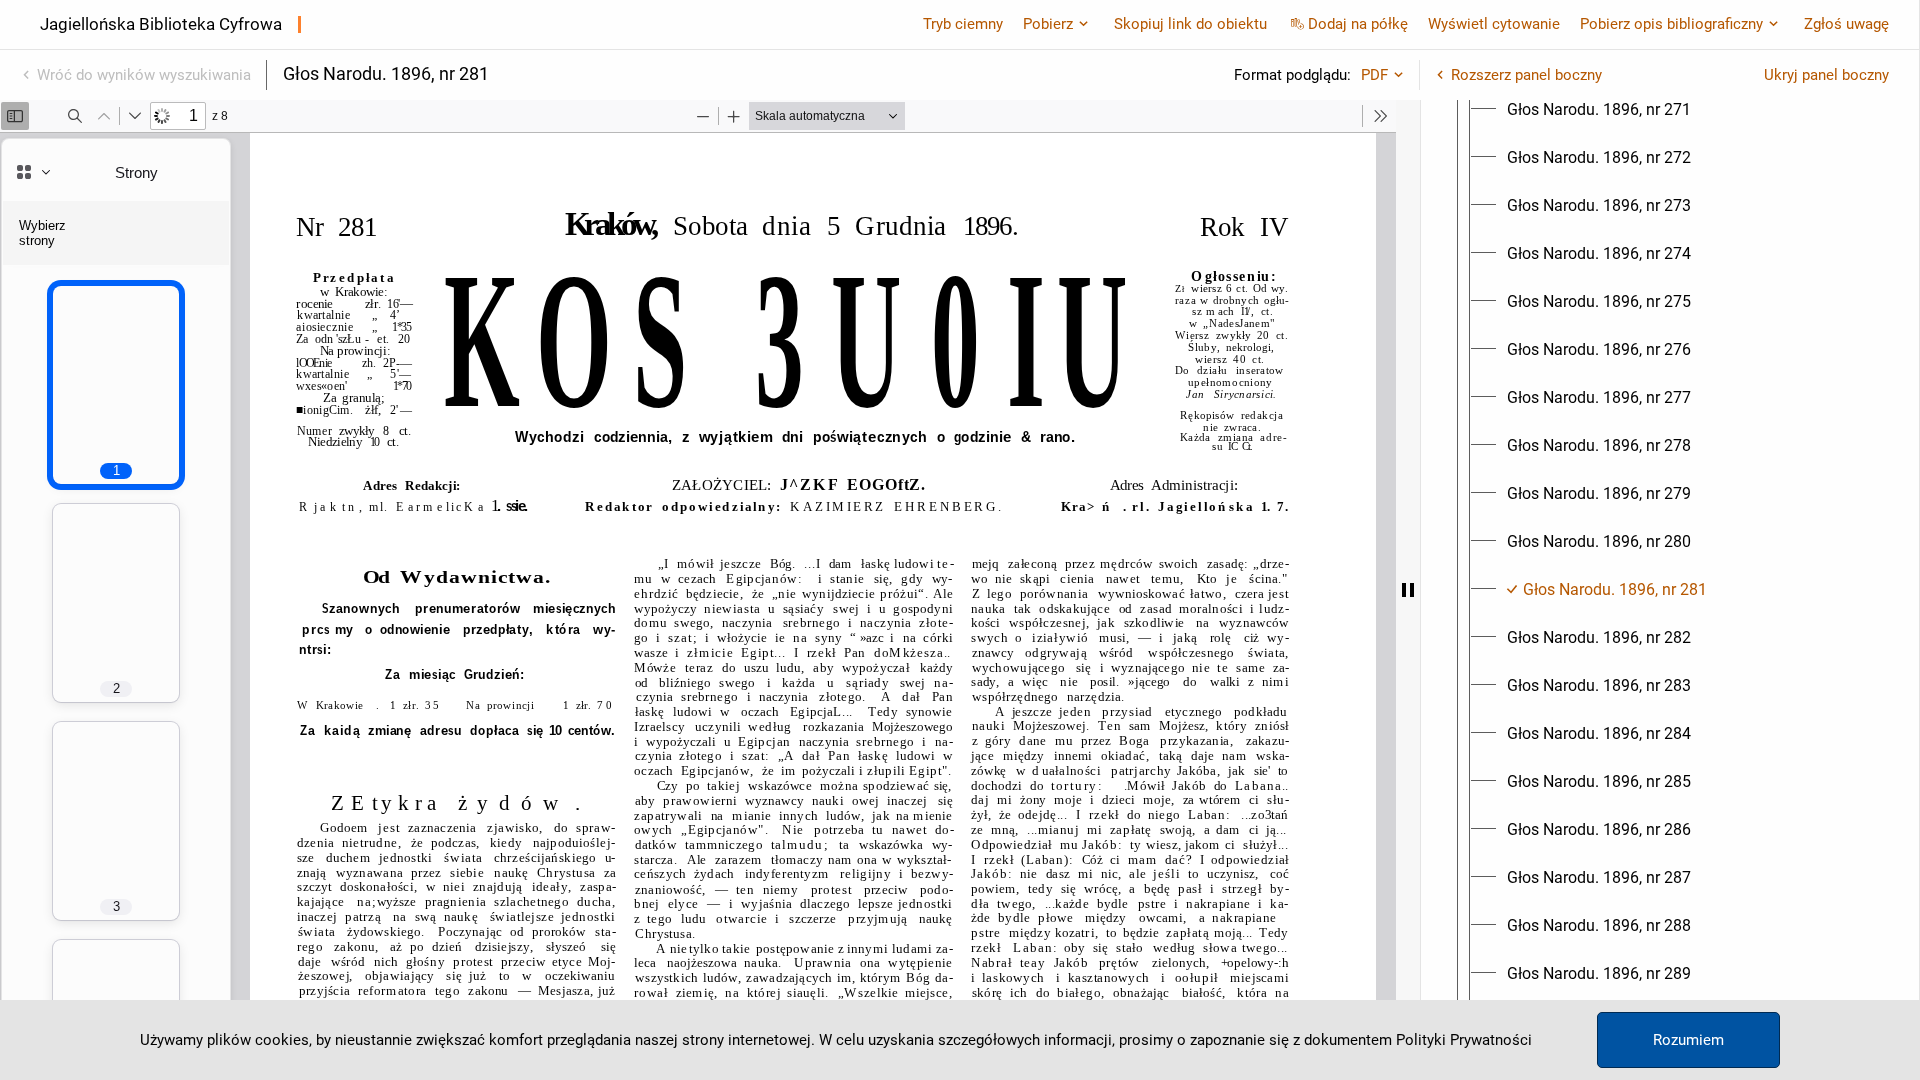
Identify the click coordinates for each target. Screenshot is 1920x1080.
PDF (1374, 75)
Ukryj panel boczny (1826, 75)
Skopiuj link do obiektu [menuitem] (1190, 24)
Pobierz (1048, 24)
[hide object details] (1408, 590)
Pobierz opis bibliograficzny (1671, 24)
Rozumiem (1688, 1040)
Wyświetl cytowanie (1494, 24)
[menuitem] (1599, 110)
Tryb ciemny (963, 24)
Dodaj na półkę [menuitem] (1358, 24)
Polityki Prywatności (1464, 1040)
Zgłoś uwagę (1846, 24)
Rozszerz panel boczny (1526, 75)
